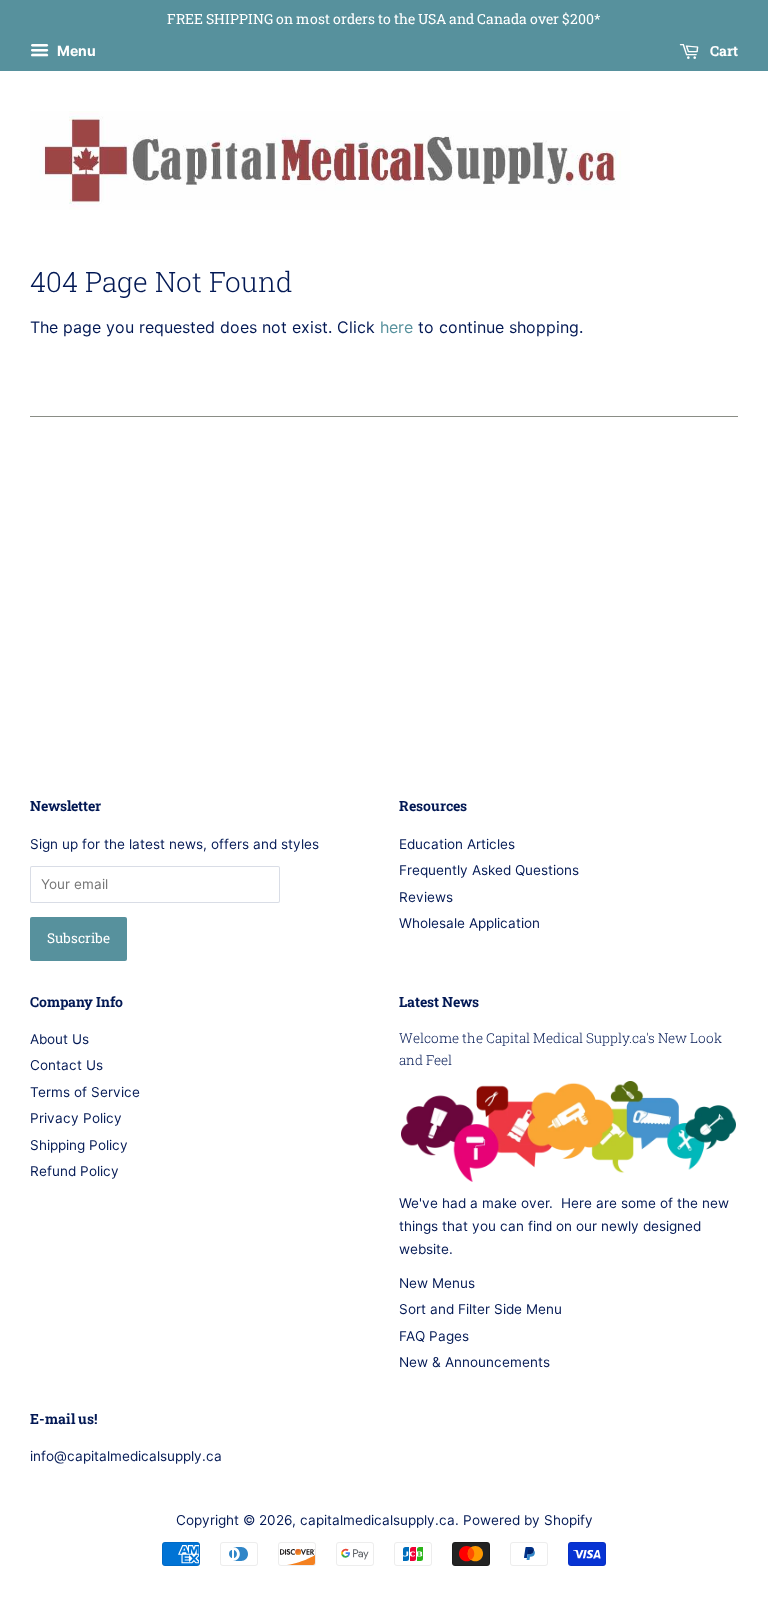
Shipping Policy (79, 1145)
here (396, 327)
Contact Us (66, 1065)
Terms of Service (85, 1092)
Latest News (439, 1001)
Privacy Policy (76, 1118)
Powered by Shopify (528, 1520)
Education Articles (457, 844)
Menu (75, 50)
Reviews (426, 897)
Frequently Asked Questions (489, 870)
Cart (722, 50)
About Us (59, 1039)
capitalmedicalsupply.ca (377, 1520)
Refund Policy (74, 1171)
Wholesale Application (469, 923)
